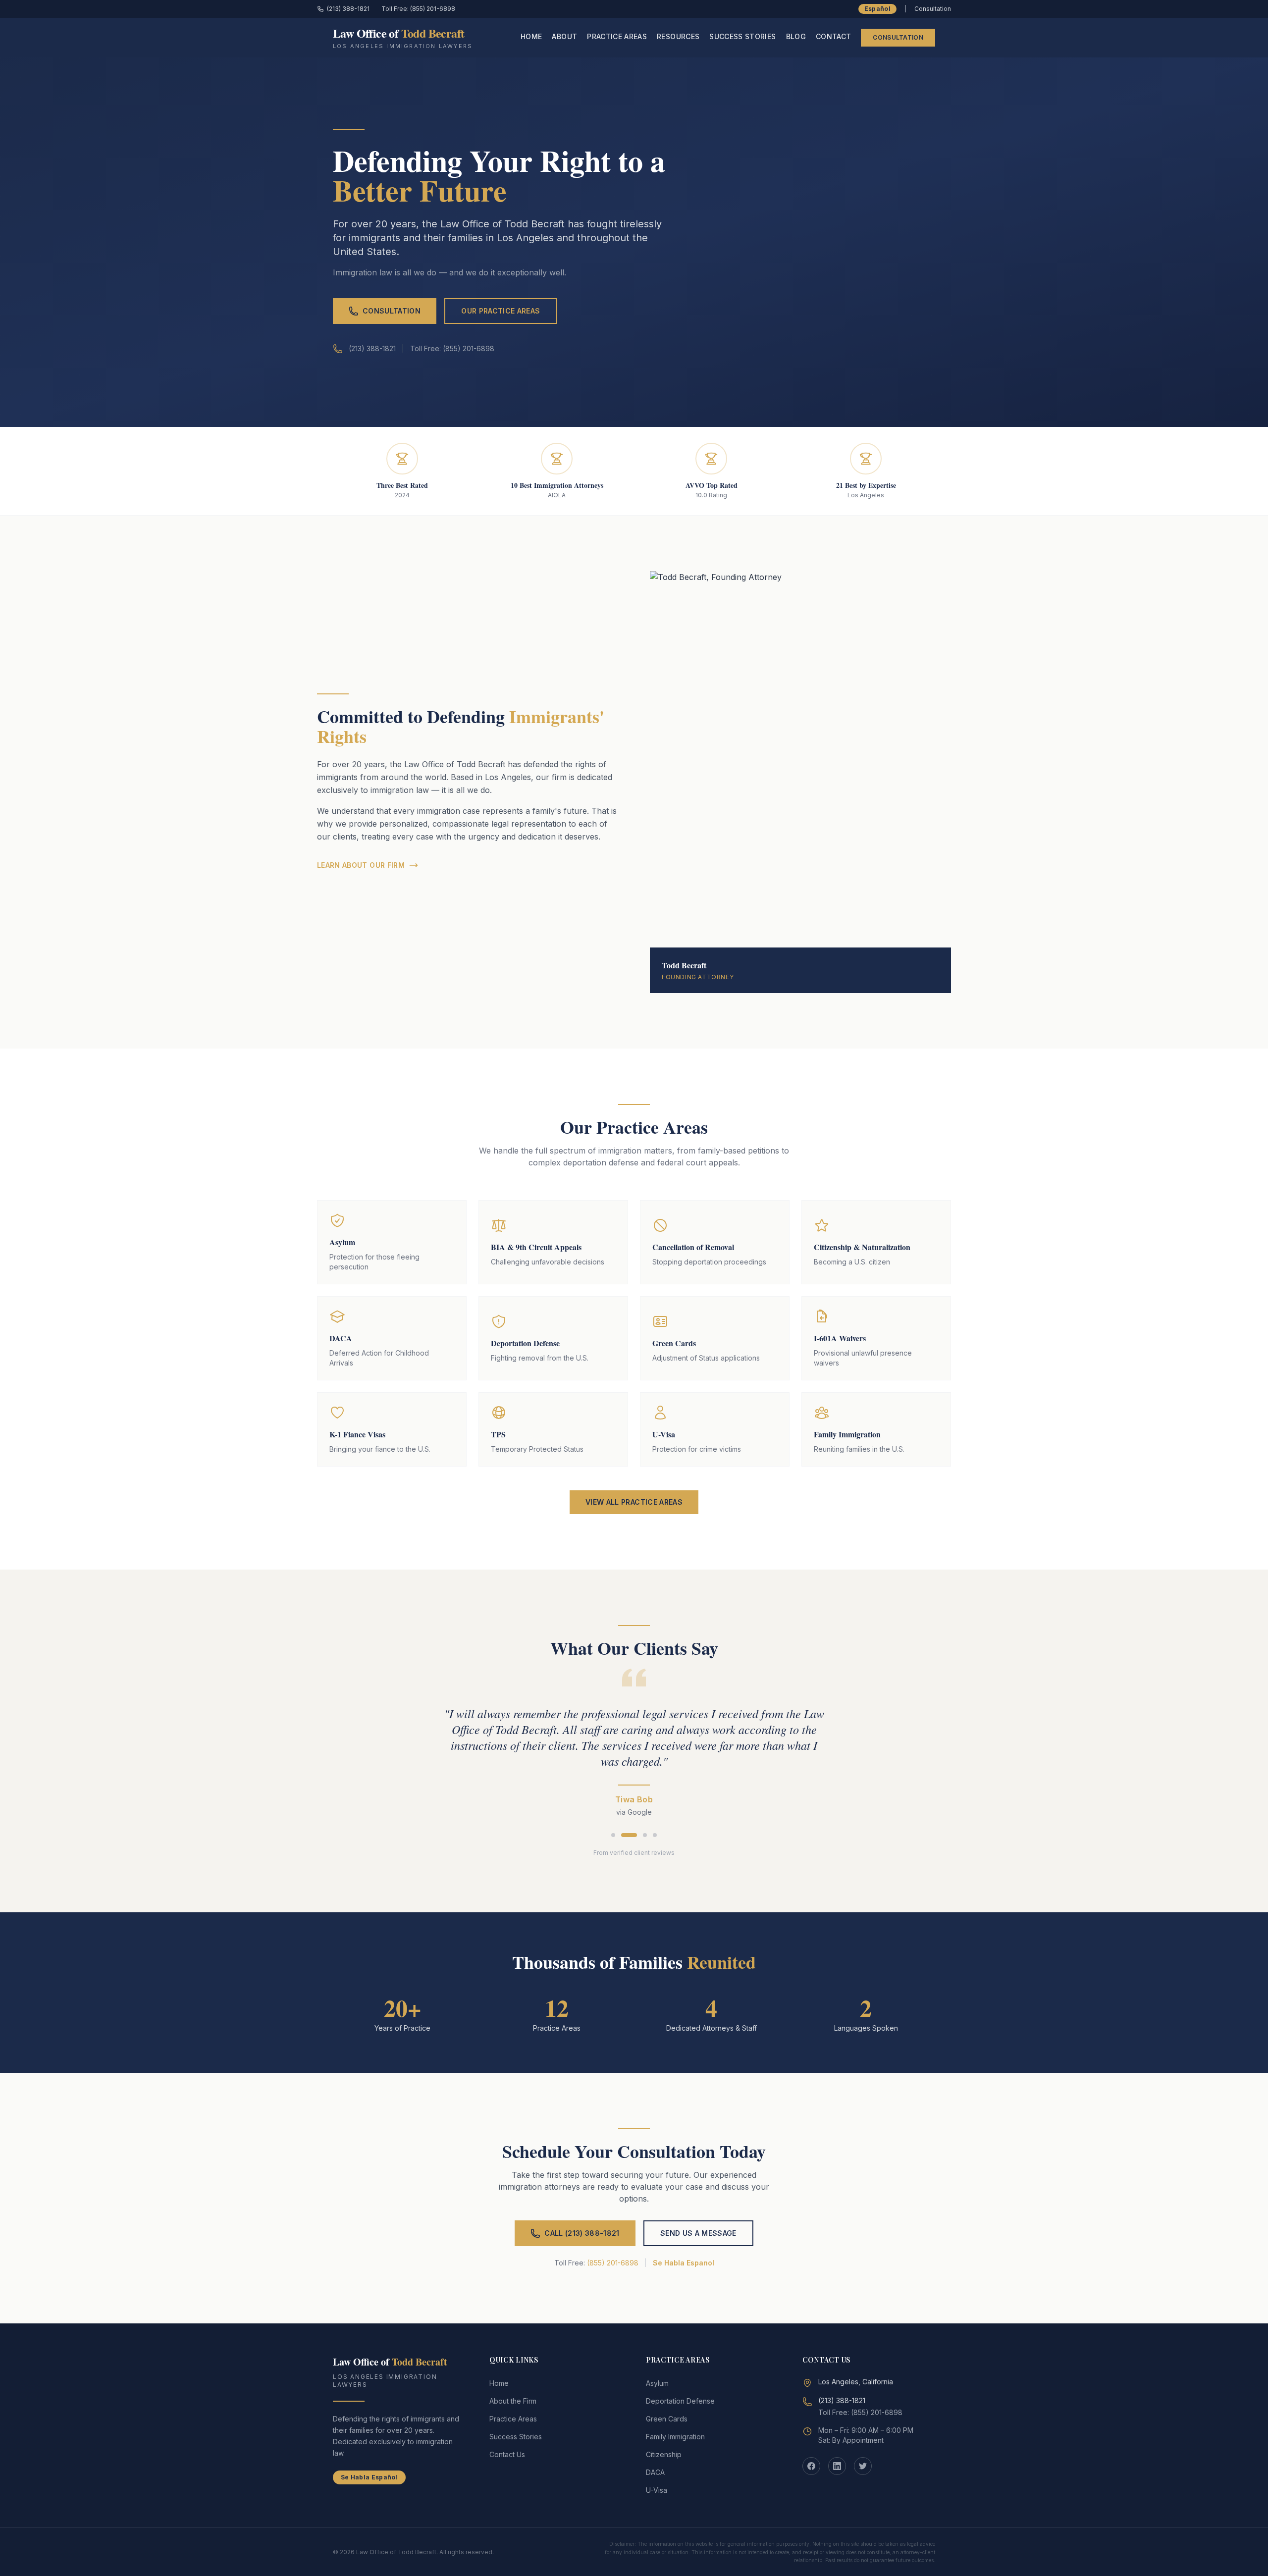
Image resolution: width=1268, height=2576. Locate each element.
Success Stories (742, 36)
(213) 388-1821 (348, 9)
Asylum (657, 2383)
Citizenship (664, 2454)
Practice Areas (617, 36)
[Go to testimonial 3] (645, 1835)
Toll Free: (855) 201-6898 (418, 9)
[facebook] (811, 2466)
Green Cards (667, 2419)
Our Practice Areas (501, 311)
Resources (678, 36)
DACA (655, 2472)
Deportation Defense (680, 2401)
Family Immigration (675, 2437)
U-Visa (657, 2490)
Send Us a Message (698, 2233)
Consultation (898, 37)
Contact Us (507, 2454)
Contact (833, 36)
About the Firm (513, 2401)
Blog (796, 36)
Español (877, 9)
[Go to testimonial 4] (655, 1835)
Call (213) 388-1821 (582, 2233)
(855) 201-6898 (613, 2263)
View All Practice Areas (634, 1502)
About (564, 36)
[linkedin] (837, 2466)
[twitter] (863, 2466)
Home (531, 36)
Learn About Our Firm (361, 865)
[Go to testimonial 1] (613, 1835)
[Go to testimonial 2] (629, 1835)
